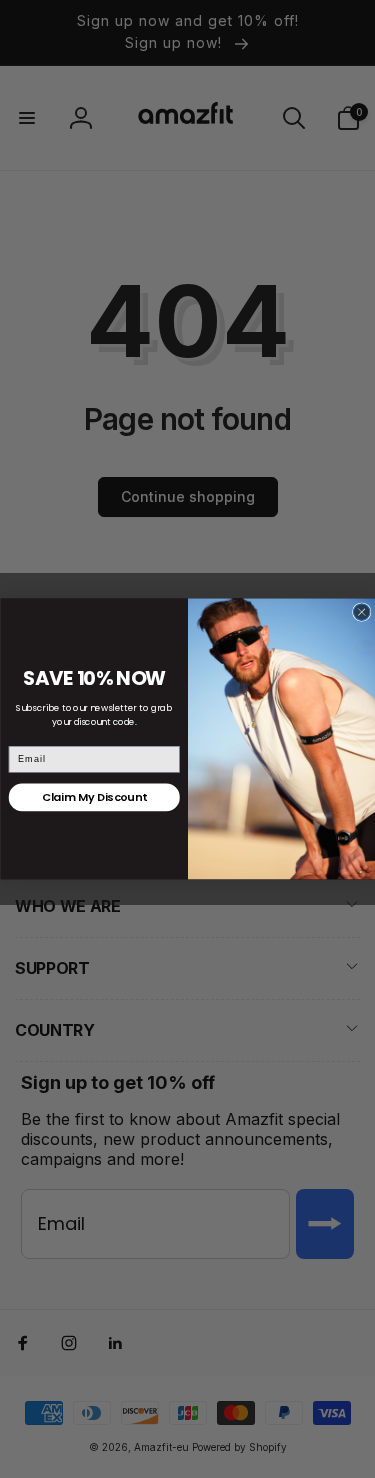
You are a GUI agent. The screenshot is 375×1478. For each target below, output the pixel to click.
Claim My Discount (93, 797)
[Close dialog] (361, 612)
